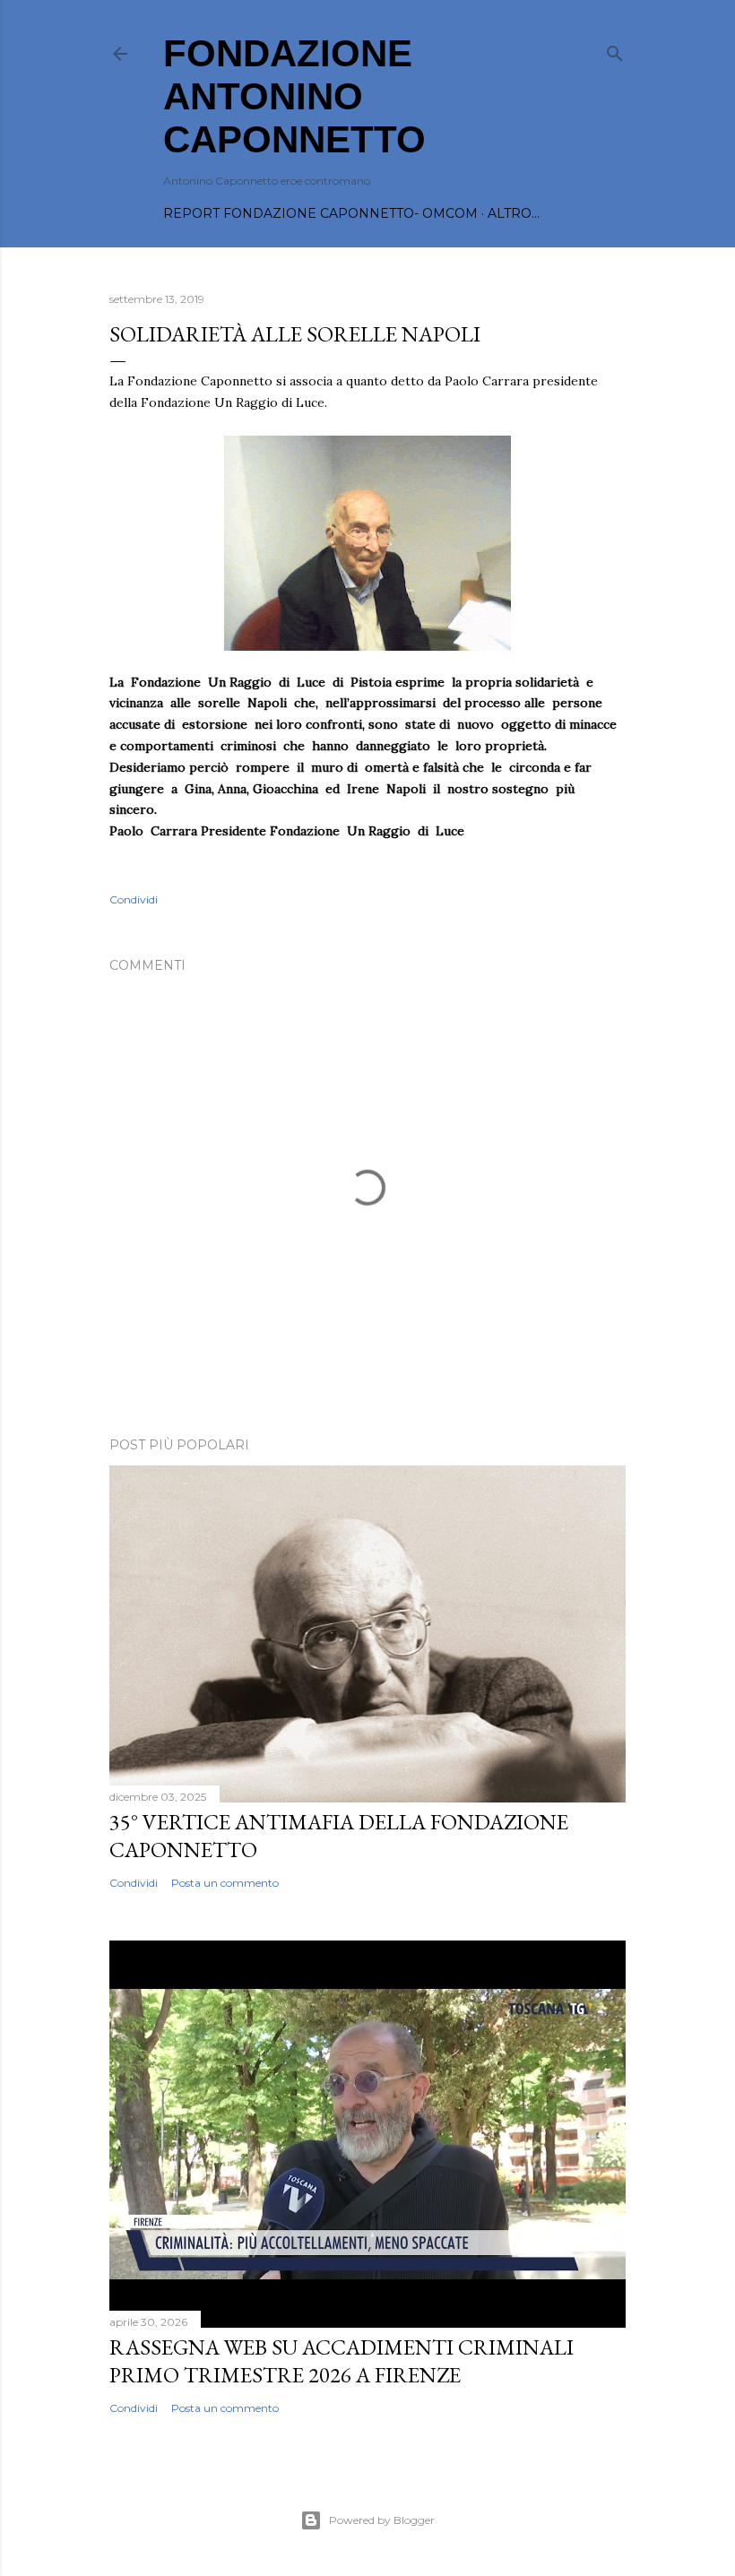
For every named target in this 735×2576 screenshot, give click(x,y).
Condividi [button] (134, 899)
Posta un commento (225, 1883)
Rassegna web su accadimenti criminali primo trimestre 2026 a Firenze (342, 2361)
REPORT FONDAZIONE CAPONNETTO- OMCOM (320, 213)
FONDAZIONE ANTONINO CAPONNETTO (294, 96)
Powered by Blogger (382, 2520)
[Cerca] (615, 50)
